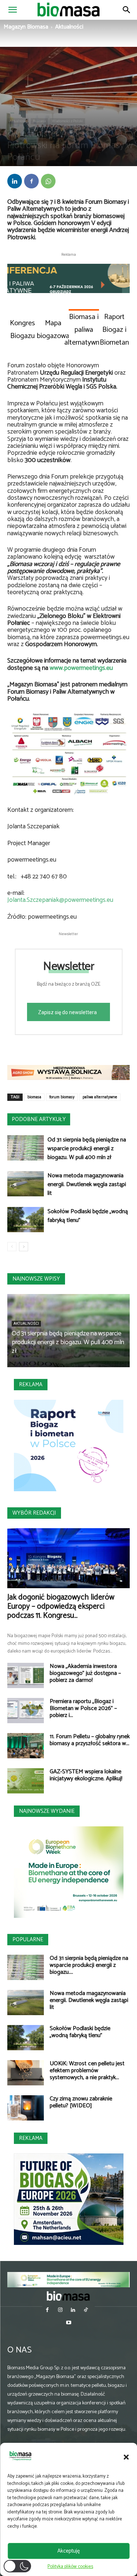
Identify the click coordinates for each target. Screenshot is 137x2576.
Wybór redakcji (34, 1513)
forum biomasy (62, 1097)
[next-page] (24, 1247)
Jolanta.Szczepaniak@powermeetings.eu (60, 900)
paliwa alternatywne (100, 1097)
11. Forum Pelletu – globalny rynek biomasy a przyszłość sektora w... (90, 1740)
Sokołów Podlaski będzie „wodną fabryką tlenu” (88, 1216)
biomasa (34, 1097)
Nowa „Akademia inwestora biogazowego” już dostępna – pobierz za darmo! (85, 1673)
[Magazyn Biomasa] (69, 2296)
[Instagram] (60, 2311)
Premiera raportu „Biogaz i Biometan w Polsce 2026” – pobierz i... (83, 1708)
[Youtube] (68, 2323)
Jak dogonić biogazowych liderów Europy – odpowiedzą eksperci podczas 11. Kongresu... (61, 1606)
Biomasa (39, 121)
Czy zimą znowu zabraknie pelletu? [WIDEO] (81, 2102)
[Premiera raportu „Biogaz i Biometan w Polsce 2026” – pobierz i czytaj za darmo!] (26, 1711)
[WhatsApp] (48, 181)
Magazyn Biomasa (26, 27)
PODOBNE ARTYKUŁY (39, 1119)
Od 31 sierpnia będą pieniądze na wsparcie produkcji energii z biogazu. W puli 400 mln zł (87, 1149)
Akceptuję (68, 2551)
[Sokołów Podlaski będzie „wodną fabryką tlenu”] (26, 1220)
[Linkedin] (15, 181)
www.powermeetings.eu (81, 668)
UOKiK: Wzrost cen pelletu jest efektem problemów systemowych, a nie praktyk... (87, 2071)
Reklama (31, 1385)
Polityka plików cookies (70, 2567)
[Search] (127, 10)
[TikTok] (86, 2311)
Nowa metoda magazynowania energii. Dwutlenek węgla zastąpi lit (87, 1184)
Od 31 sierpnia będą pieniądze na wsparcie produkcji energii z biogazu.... (89, 1965)
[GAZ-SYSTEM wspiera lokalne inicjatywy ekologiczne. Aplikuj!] (26, 1781)
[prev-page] (12, 1247)
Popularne (28, 1940)
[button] (126, 2457)
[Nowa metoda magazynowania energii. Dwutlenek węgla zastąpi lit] (26, 1184)
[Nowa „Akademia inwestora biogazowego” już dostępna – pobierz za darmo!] (26, 1675)
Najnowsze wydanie (47, 1811)
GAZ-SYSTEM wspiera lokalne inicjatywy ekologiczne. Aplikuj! (86, 1775)
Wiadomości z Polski (67, 121)
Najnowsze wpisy (36, 1279)
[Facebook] (31, 181)
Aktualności (69, 27)
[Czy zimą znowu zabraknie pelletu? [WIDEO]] (26, 2108)
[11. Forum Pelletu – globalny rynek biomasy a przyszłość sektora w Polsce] (26, 1746)
